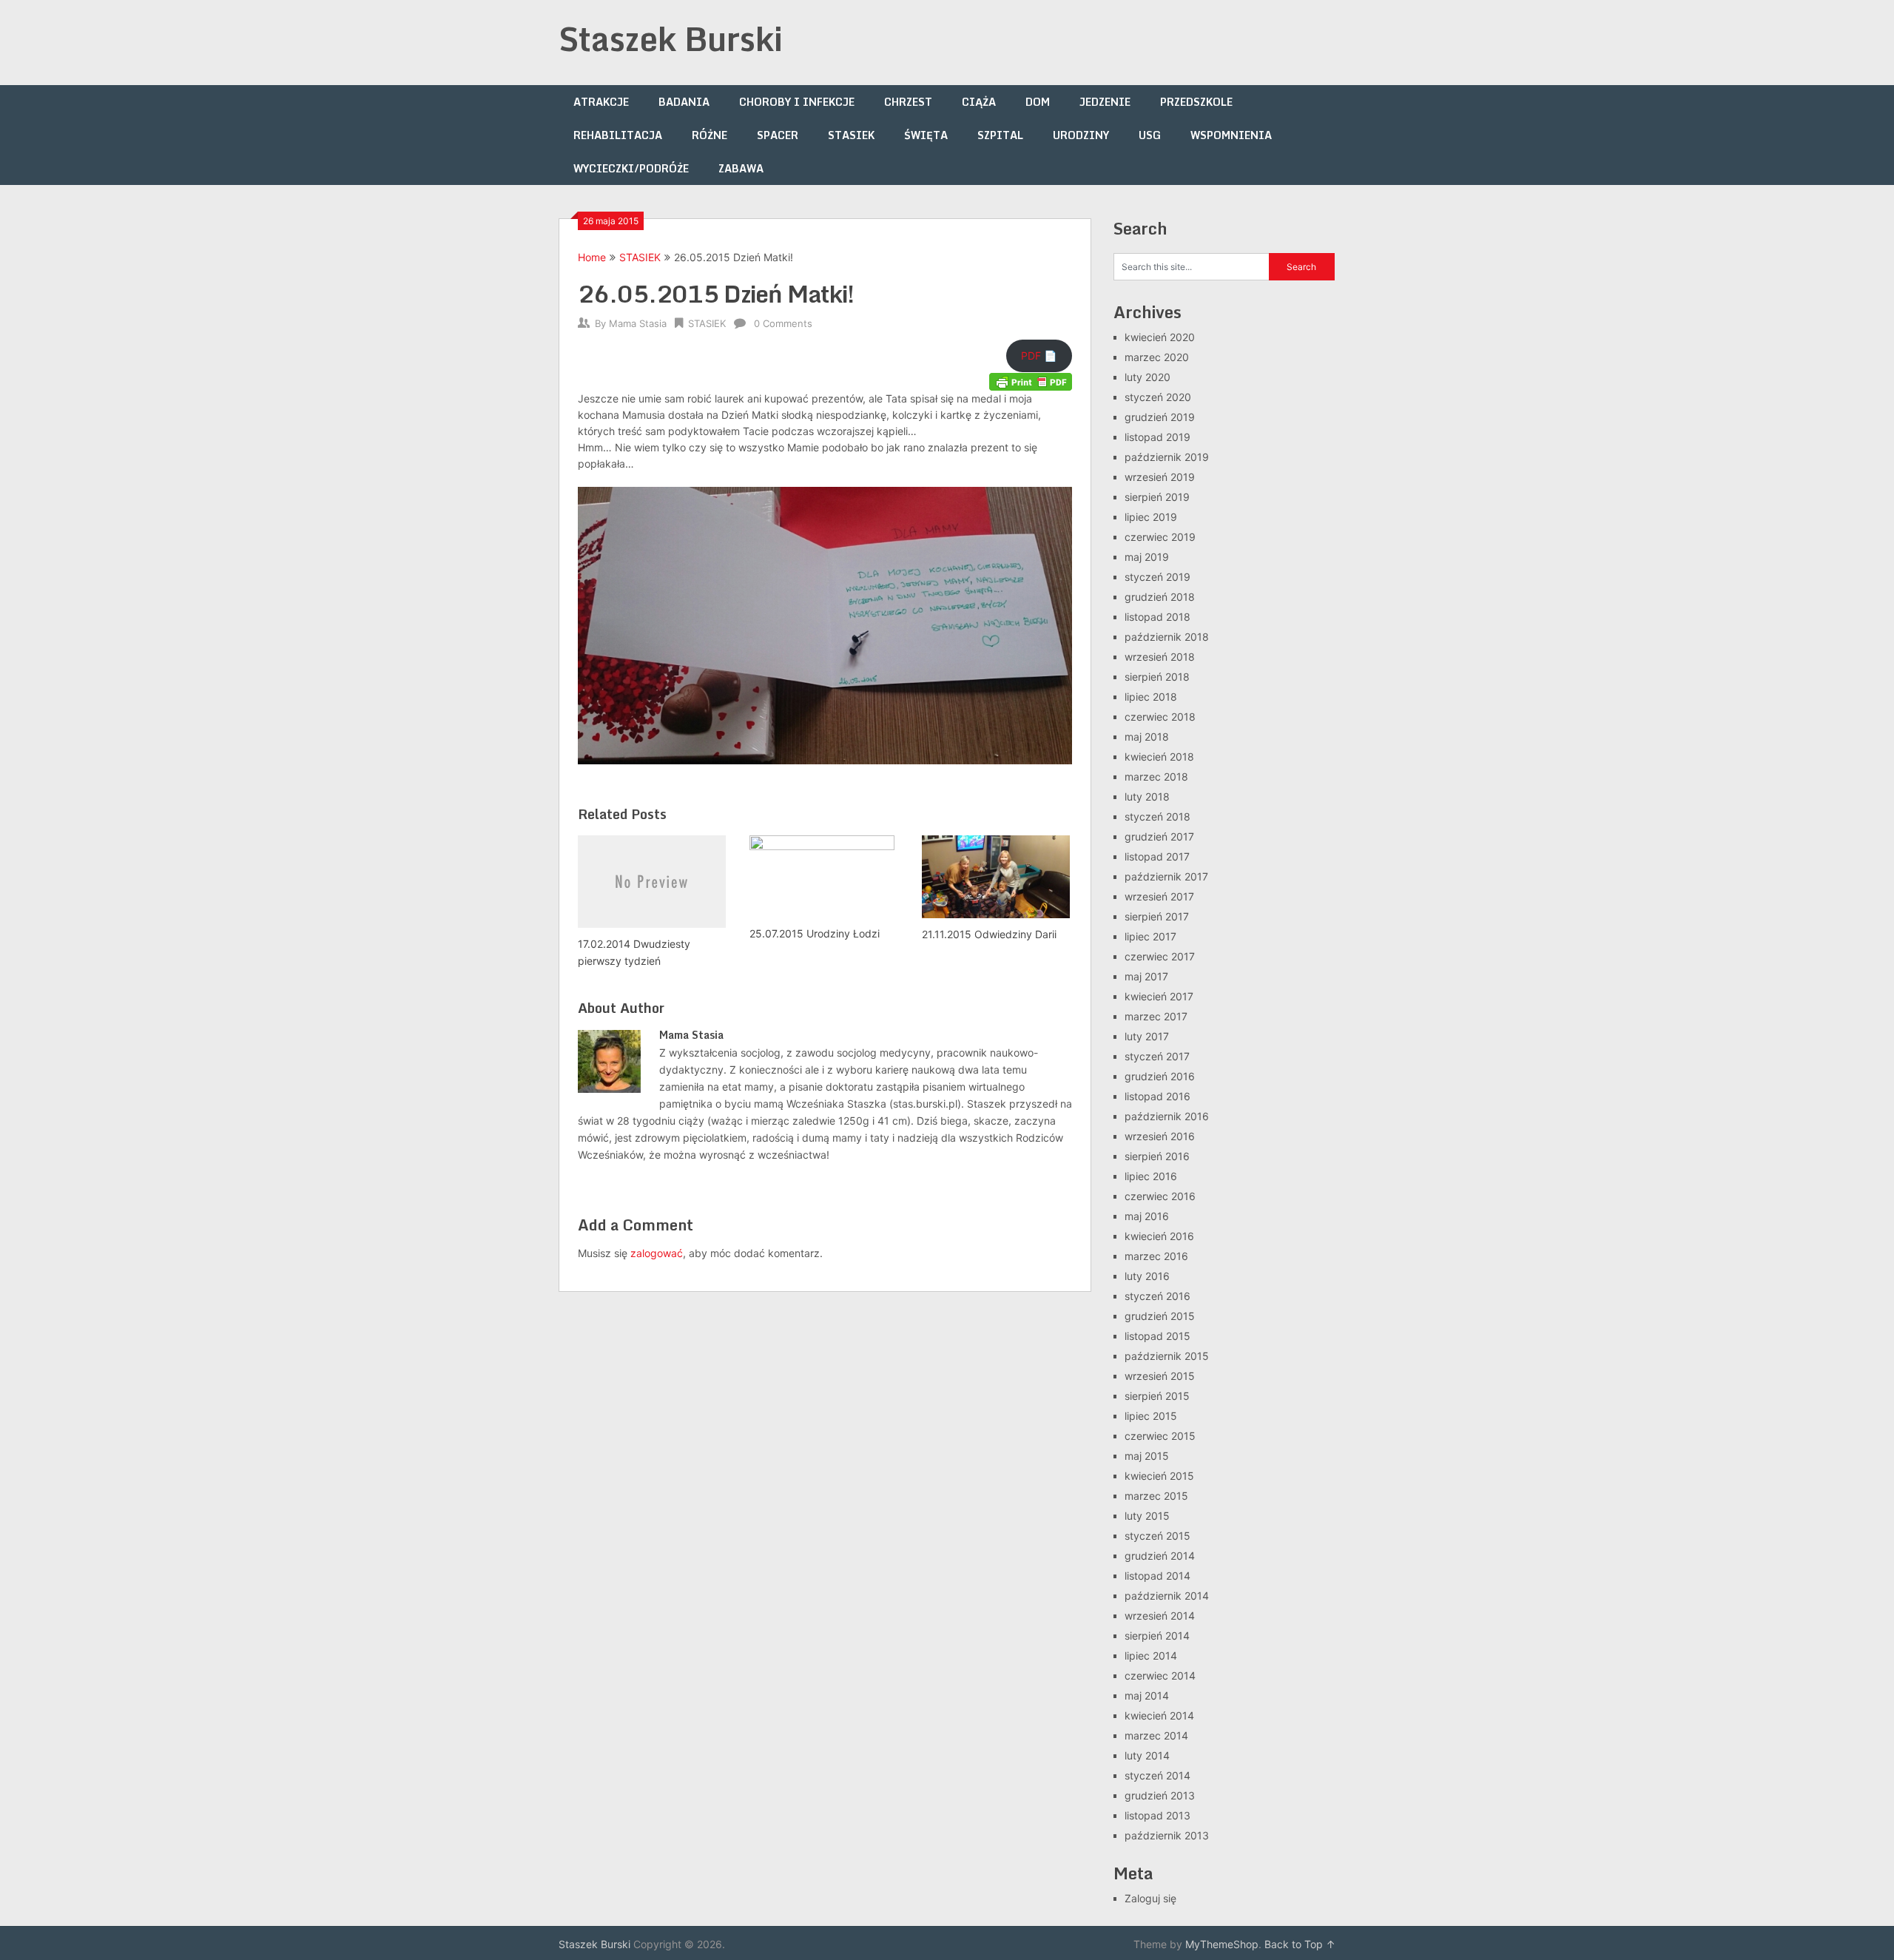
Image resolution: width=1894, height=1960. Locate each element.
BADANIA (684, 102)
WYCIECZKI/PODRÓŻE (631, 168)
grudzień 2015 (1160, 1316)
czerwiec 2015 (1160, 1436)
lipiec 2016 (1151, 1176)
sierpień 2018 (1157, 677)
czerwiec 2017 (1160, 956)
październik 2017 (1166, 876)
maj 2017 (1146, 976)
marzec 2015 (1156, 1496)
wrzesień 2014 (1160, 1616)
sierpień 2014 (1157, 1636)
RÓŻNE (710, 135)
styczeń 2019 (1157, 577)
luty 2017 (1147, 1036)
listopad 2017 (1157, 856)
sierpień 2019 (1157, 497)
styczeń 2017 (1157, 1056)
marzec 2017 (1156, 1016)
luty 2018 (1147, 797)
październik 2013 (1167, 1835)
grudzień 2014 (1160, 1556)
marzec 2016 (1156, 1256)
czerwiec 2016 (1160, 1196)
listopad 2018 (1157, 617)
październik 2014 (1167, 1596)
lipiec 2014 (1151, 1656)
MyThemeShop (1222, 1944)
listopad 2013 (1157, 1815)
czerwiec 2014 (1160, 1676)
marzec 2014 (1156, 1735)
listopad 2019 (1157, 437)
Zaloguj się (1150, 1898)
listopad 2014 (1157, 1576)
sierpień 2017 (1157, 916)
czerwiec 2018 (1160, 717)
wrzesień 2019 (1160, 477)
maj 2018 (1147, 737)
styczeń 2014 (1157, 1775)
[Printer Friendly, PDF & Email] (1031, 381)
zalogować (657, 1253)
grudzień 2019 (1160, 417)
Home (592, 257)
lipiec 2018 (1151, 697)
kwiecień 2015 (1159, 1476)
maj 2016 (1147, 1216)
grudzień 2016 (1160, 1076)
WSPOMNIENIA (1231, 135)
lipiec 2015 (1151, 1416)
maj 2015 (1147, 1456)
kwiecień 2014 (1159, 1715)
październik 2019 (1167, 457)
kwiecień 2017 (1159, 996)
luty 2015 (1147, 1516)
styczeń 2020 (1158, 397)
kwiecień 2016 (1159, 1236)
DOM (1038, 102)
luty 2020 (1147, 377)
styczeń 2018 (1157, 816)
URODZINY (1081, 135)
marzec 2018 (1156, 777)
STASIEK (851, 135)
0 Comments (783, 323)
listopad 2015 (1157, 1336)
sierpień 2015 (1157, 1396)
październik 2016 (1167, 1116)
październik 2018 (1167, 637)
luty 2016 (1147, 1276)
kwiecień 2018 (1159, 757)
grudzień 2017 (1159, 836)
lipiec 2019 (1151, 517)
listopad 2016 (1157, 1096)
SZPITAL (1000, 135)
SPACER (778, 135)
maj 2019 (1147, 557)
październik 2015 (1167, 1356)
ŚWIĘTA (926, 135)
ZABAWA (741, 168)
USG (1150, 135)
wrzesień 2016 (1160, 1136)
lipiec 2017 (1150, 936)
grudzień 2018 (1160, 597)
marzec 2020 (1157, 357)
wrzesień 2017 (1159, 896)
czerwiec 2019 (1160, 537)
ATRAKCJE (601, 102)
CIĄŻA (979, 102)
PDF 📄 (1039, 356)
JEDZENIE (1105, 102)
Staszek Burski (671, 38)
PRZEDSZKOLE (1196, 102)
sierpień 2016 (1157, 1156)
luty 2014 (1147, 1755)
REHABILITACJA (618, 135)
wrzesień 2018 (1160, 657)
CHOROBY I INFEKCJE (797, 102)
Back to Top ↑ (1300, 1944)
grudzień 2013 (1160, 1795)
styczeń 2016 (1157, 1296)
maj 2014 (1147, 1695)
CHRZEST (908, 102)
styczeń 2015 (1157, 1536)
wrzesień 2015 (1160, 1376)
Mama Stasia (638, 323)
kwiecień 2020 (1160, 337)
